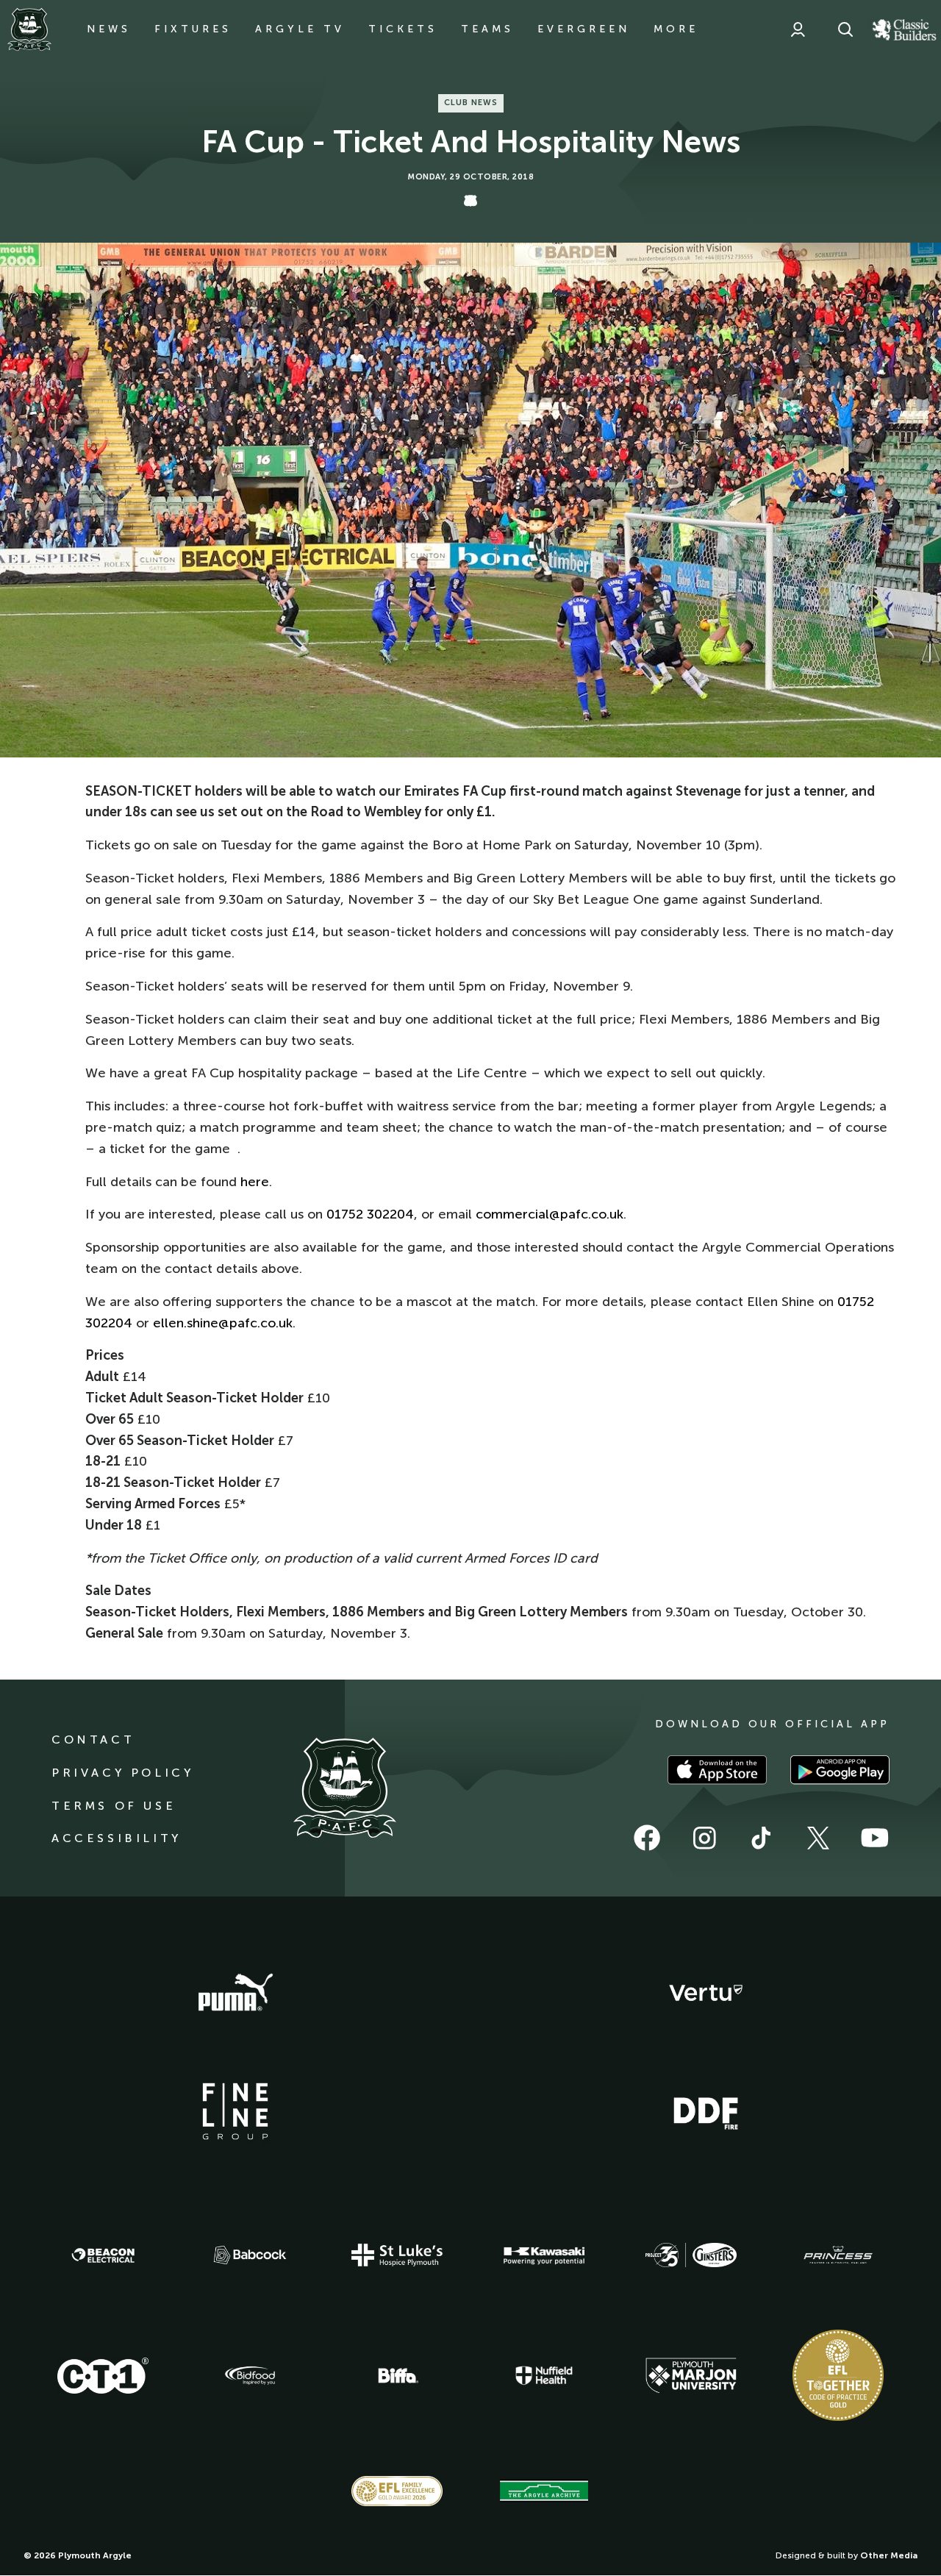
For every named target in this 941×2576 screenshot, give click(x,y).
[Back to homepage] (29, 29)
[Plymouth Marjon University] (691, 2376)
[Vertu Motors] (706, 1993)
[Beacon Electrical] (103, 2255)
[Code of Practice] (838, 2375)
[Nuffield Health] (544, 2376)
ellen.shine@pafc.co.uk (223, 1323)
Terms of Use (114, 1806)
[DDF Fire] (706, 2111)
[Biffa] (397, 2376)
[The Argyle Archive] (544, 2491)
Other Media (889, 2555)
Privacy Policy (122, 1773)
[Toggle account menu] (798, 29)
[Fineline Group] (235, 2111)
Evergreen (584, 29)
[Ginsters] (691, 2255)
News (109, 29)
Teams (487, 29)
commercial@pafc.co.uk (550, 1214)
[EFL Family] (397, 2491)
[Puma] (235, 1993)
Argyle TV (300, 29)
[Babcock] (250, 2255)
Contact (93, 1740)
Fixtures (193, 29)
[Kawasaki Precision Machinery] (544, 2255)
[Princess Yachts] (838, 2255)
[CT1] (103, 2375)
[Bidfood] (250, 2376)
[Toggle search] (845, 29)
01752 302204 (370, 1214)
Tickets (403, 29)
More (676, 29)
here (255, 1182)
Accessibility (117, 1838)
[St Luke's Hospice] (397, 2255)
